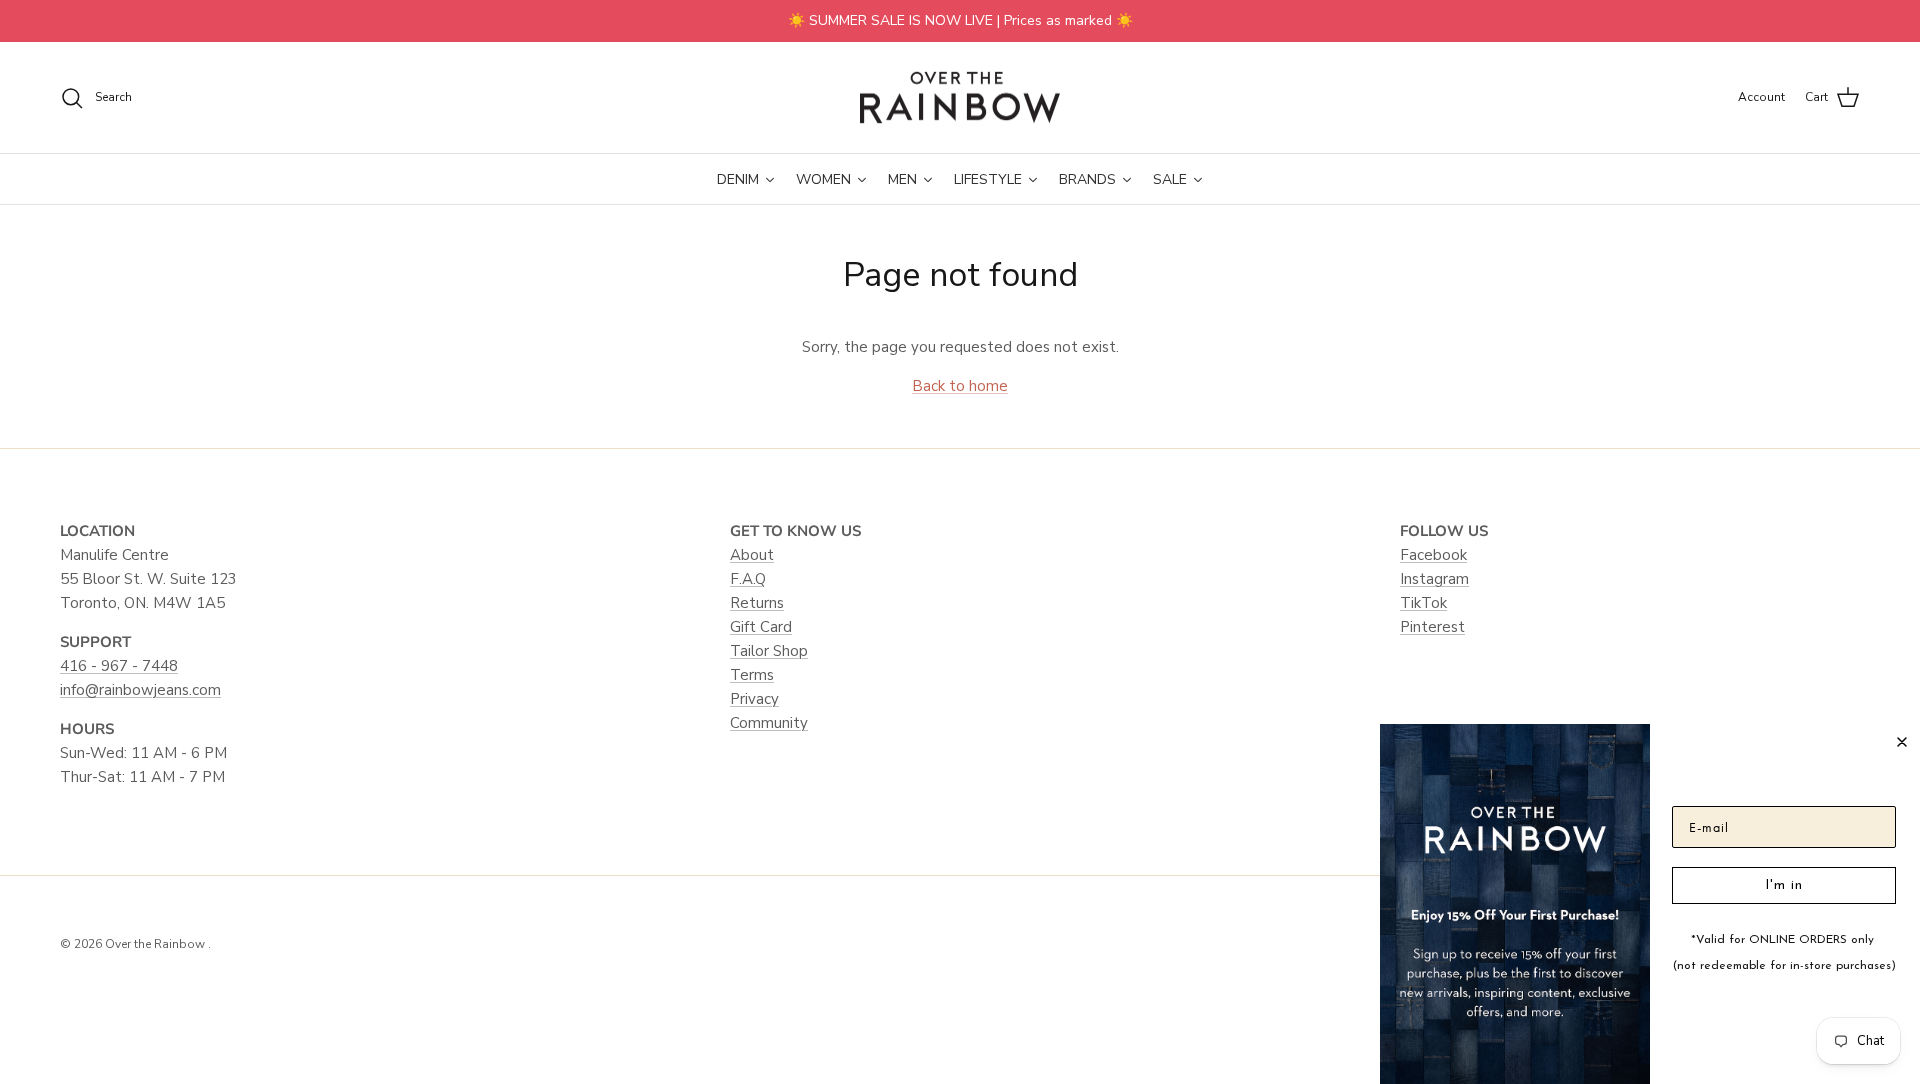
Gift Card (761, 627)
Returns (757, 603)
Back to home (960, 386)
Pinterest (1432, 627)
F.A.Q (748, 579)
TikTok (1423, 603)
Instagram (1434, 579)
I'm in (1784, 885)
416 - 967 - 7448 (119, 666)
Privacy (754, 699)
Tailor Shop (769, 651)
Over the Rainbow (156, 944)
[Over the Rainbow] (960, 98)
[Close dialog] (1902, 742)
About (752, 555)
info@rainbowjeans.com (140, 690)
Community (769, 723)
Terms (752, 675)
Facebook (1433, 555)
